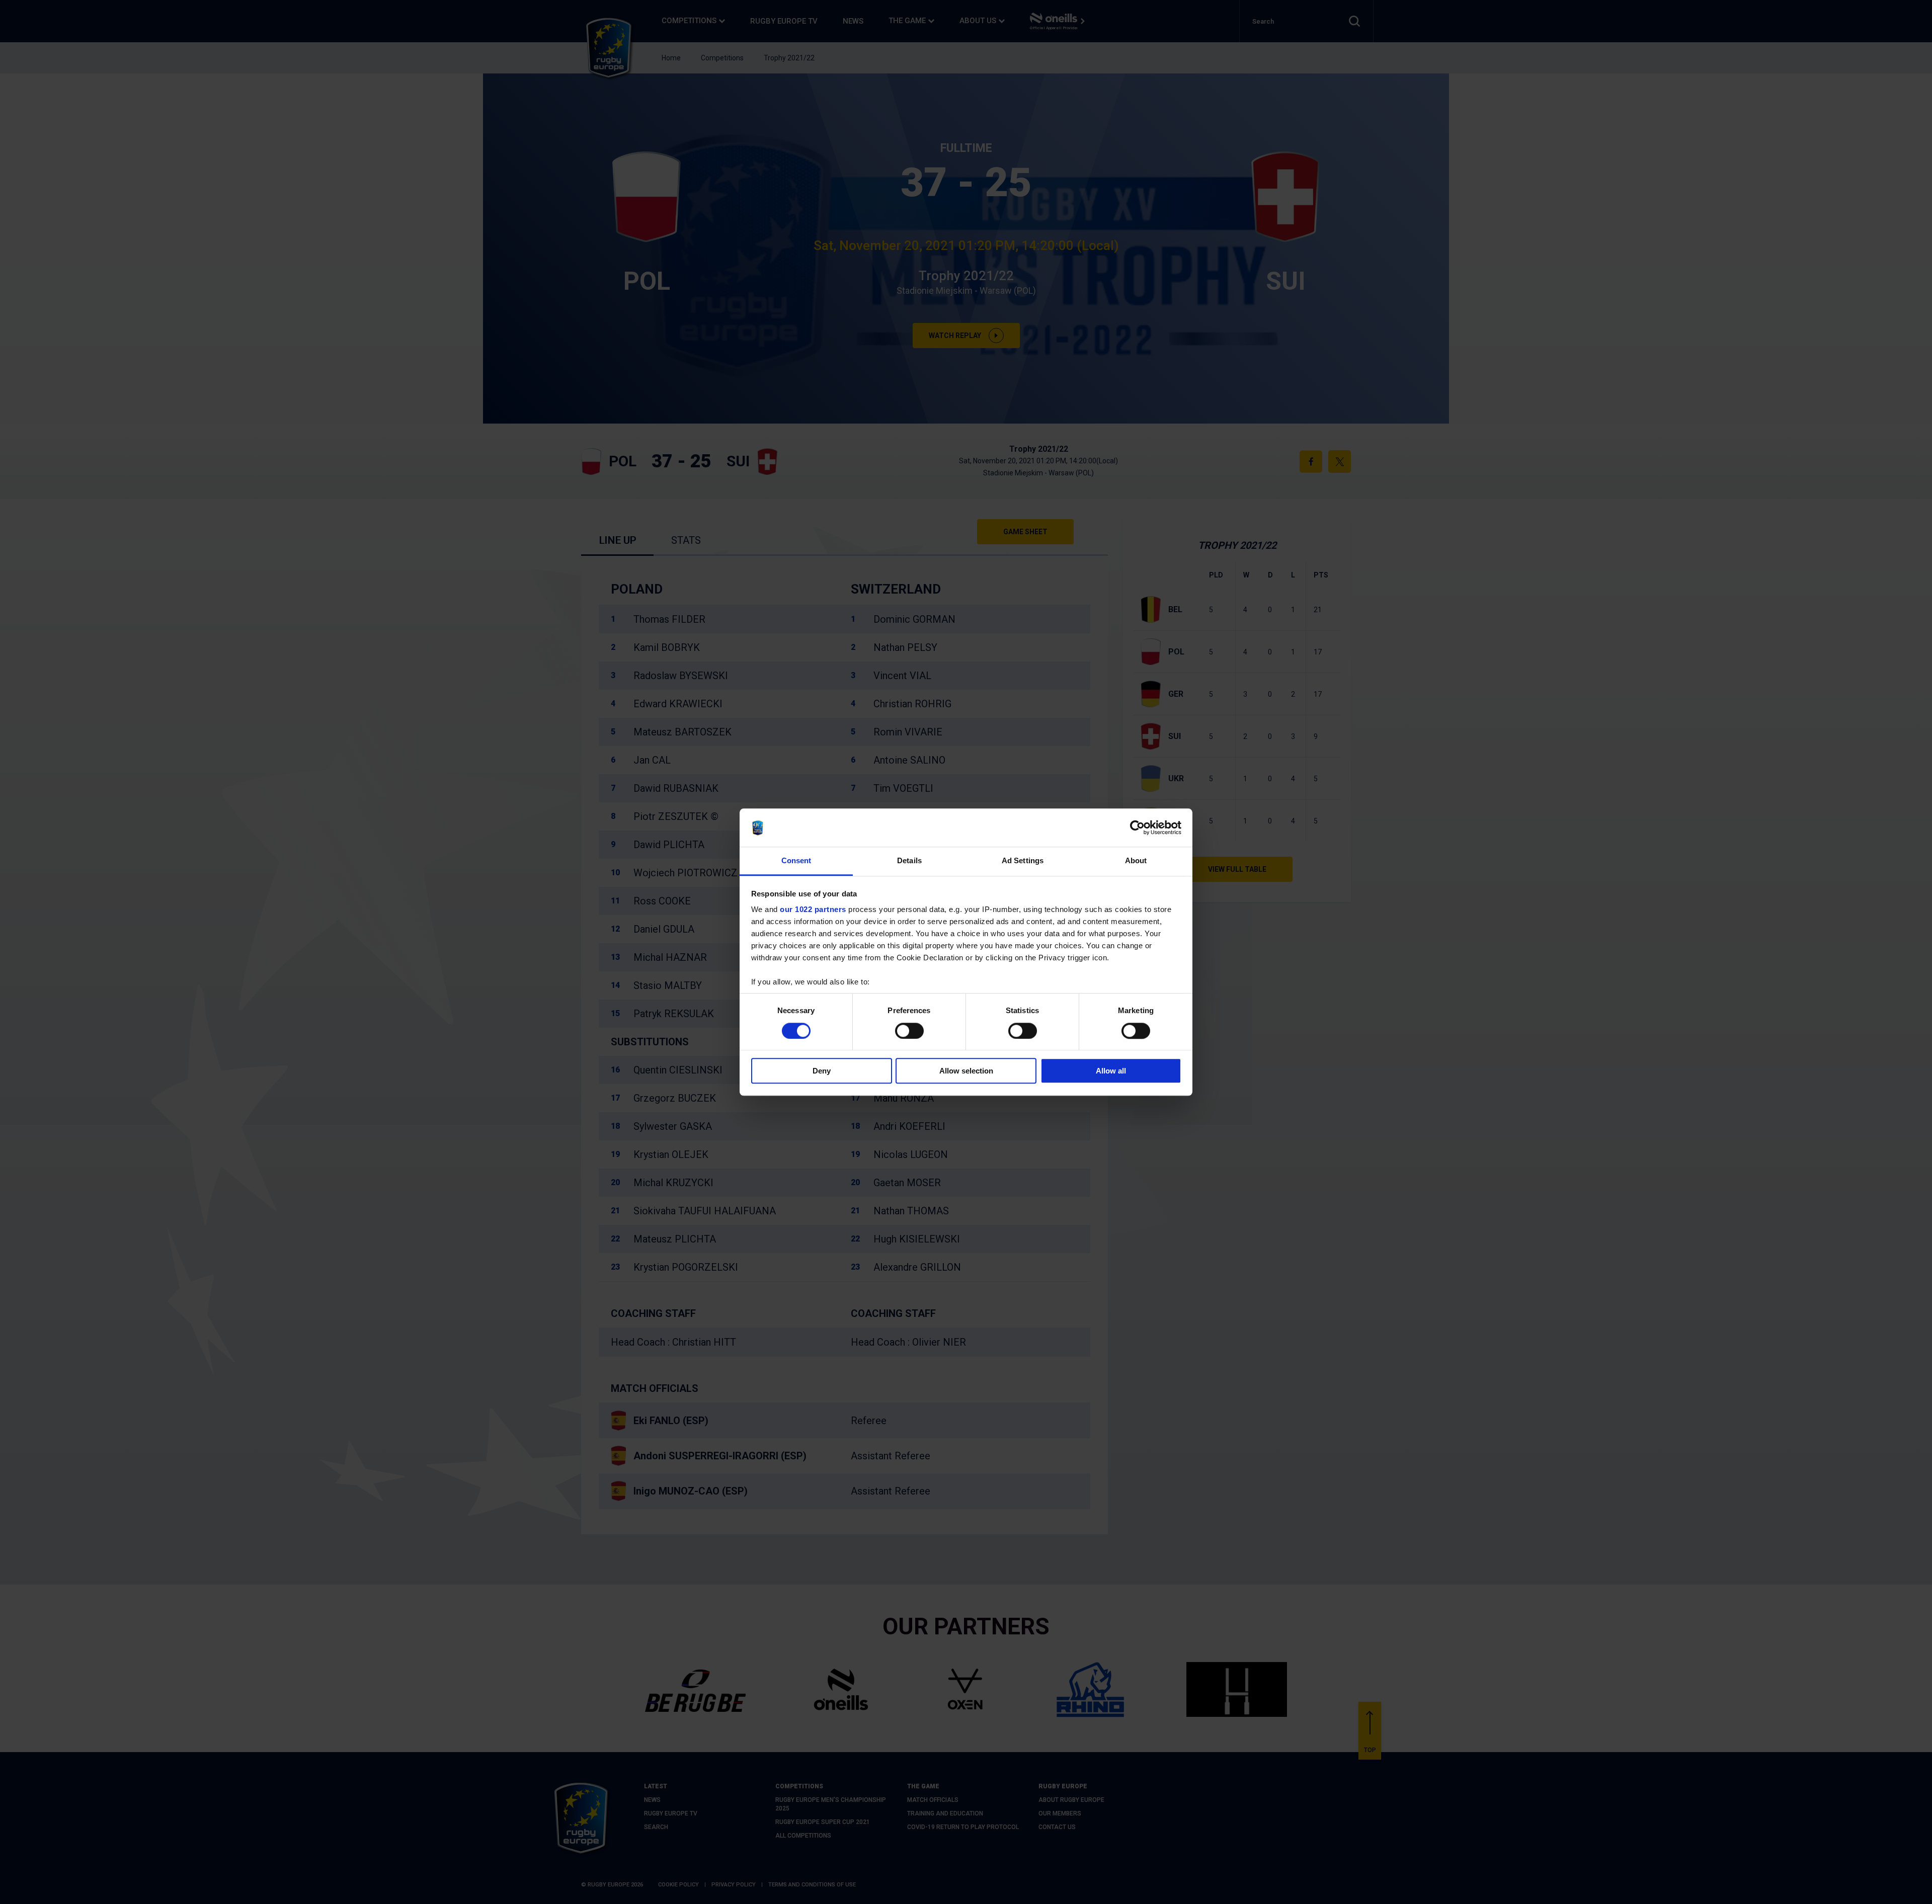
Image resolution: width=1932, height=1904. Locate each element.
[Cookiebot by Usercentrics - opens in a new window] (1137, 827)
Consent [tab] (796, 861)
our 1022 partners (813, 910)
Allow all (1111, 1071)
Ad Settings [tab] (1023, 861)
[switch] (909, 1031)
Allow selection (966, 1071)
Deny (822, 1071)
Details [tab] (909, 861)
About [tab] (1136, 861)
